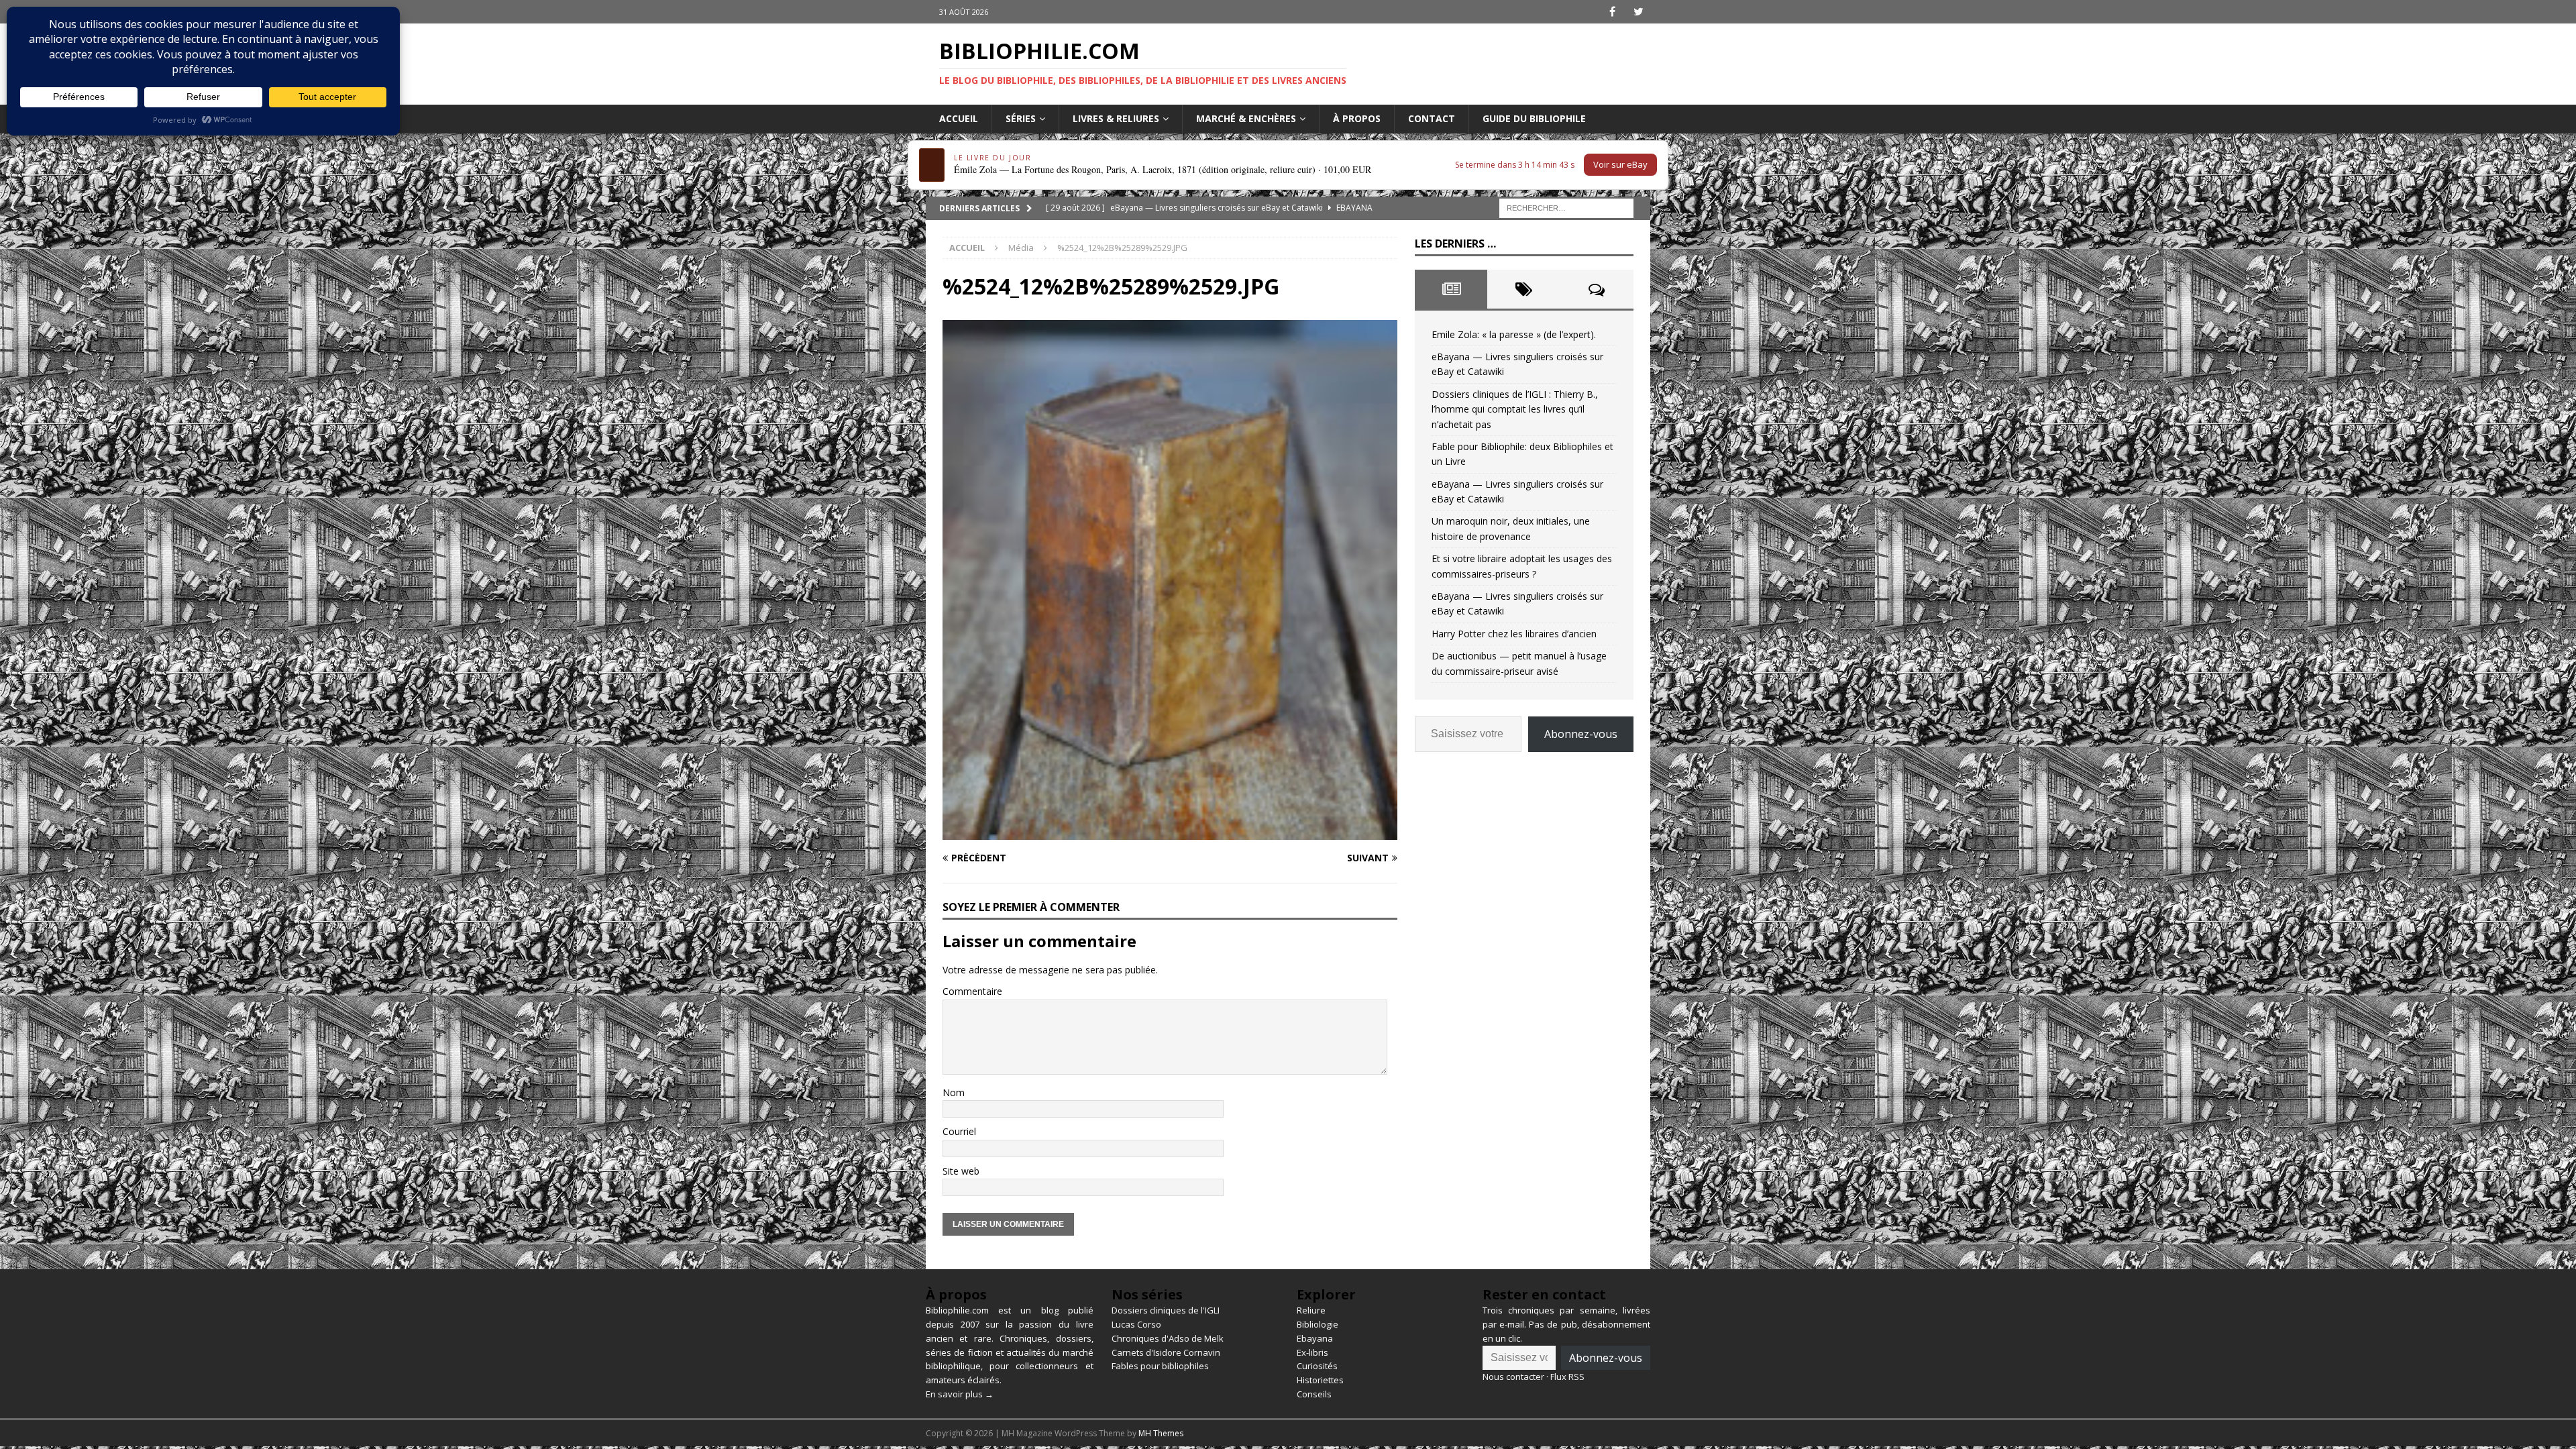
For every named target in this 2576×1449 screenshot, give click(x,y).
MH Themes (1161, 1433)
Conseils (1314, 1394)
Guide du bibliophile (1534, 118)
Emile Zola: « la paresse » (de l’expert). (1514, 334)
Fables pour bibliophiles (1160, 1366)
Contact (1432, 118)
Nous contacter (1513, 1377)
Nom (954, 1092)
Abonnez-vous (1581, 734)
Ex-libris (1312, 1352)
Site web (961, 1171)
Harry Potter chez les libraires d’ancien (1514, 634)
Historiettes (1320, 1380)
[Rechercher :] (1566, 207)
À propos (1357, 118)
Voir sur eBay (1620, 164)
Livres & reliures (1116, 118)
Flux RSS (1567, 1377)
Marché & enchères (1246, 118)
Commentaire (972, 991)
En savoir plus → (960, 1394)
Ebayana (1315, 1338)
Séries (1021, 118)
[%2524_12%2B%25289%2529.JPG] (1170, 832)
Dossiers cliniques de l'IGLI (1166, 1310)
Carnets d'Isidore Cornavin (1166, 1352)
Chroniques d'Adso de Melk (1168, 1338)
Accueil (959, 118)
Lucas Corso (1136, 1324)
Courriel (959, 1131)
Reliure (1311, 1310)
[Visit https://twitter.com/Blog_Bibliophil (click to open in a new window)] (1639, 12)
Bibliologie (1318, 1324)
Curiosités (1317, 1366)
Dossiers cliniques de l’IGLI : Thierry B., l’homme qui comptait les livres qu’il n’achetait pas (1515, 409)
